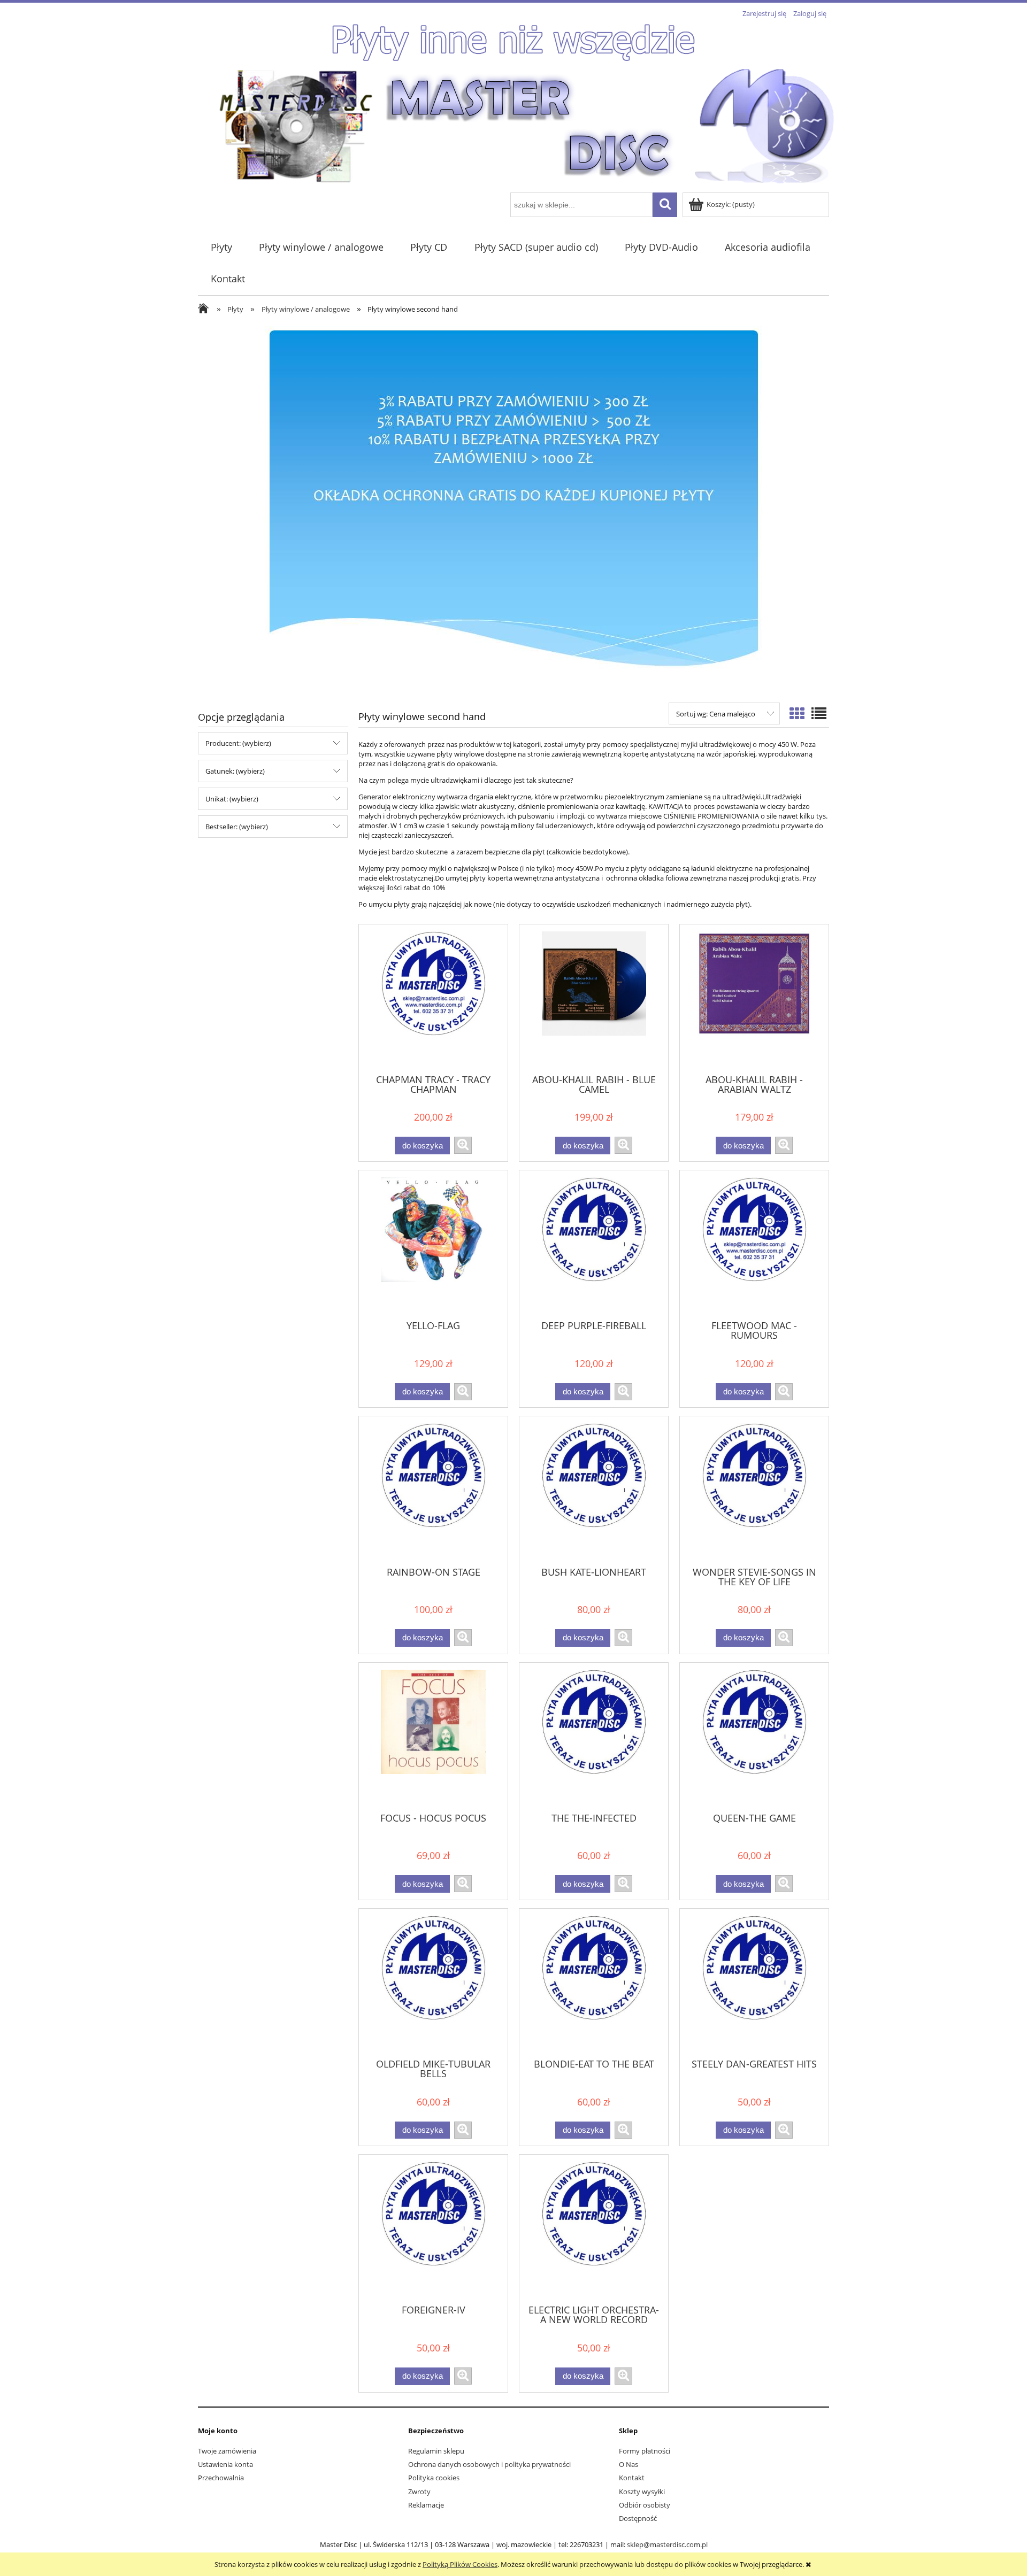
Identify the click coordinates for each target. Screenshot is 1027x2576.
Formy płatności (645, 2451)
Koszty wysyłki (642, 2492)
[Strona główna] (527, 125)
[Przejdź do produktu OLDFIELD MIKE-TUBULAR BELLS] (433, 1983)
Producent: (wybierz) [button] (238, 743)
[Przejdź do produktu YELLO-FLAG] (433, 1244)
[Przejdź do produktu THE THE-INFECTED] (594, 1737)
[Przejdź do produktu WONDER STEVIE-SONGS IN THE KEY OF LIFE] (754, 1490)
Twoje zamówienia (227, 2451)
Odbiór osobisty (645, 2505)
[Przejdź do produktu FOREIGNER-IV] (433, 2228)
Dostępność (638, 2518)
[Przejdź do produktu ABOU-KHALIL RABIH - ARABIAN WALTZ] (754, 998)
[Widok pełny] (819, 713)
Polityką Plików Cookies (460, 2564)
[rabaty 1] (513, 509)
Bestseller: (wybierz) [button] (237, 827)
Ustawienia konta (225, 2464)
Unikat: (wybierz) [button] (232, 799)
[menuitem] (221, 247)
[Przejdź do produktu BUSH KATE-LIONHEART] (594, 1490)
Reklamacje (426, 2505)
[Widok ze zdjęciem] (797, 713)
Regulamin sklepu (436, 2451)
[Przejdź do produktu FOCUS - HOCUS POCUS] (433, 1737)
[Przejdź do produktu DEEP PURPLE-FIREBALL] (594, 1244)
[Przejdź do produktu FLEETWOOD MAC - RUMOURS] (754, 1244)
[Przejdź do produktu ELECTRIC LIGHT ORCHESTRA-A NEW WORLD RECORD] (594, 2228)
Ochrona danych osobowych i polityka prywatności (489, 2464)
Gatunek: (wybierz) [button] (235, 771)
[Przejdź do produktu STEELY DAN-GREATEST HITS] (754, 1983)
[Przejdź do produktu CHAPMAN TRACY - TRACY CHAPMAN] (433, 998)
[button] (463, 1145)
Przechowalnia (221, 2478)
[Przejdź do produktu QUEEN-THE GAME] (754, 1737)
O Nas (629, 2464)
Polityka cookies (434, 2478)
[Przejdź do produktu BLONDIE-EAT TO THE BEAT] (594, 1983)
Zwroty (419, 2492)
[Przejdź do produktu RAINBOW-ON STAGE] (433, 1490)
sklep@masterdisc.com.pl (667, 2544)
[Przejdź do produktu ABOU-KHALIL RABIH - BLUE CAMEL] (594, 998)
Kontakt (632, 2478)
